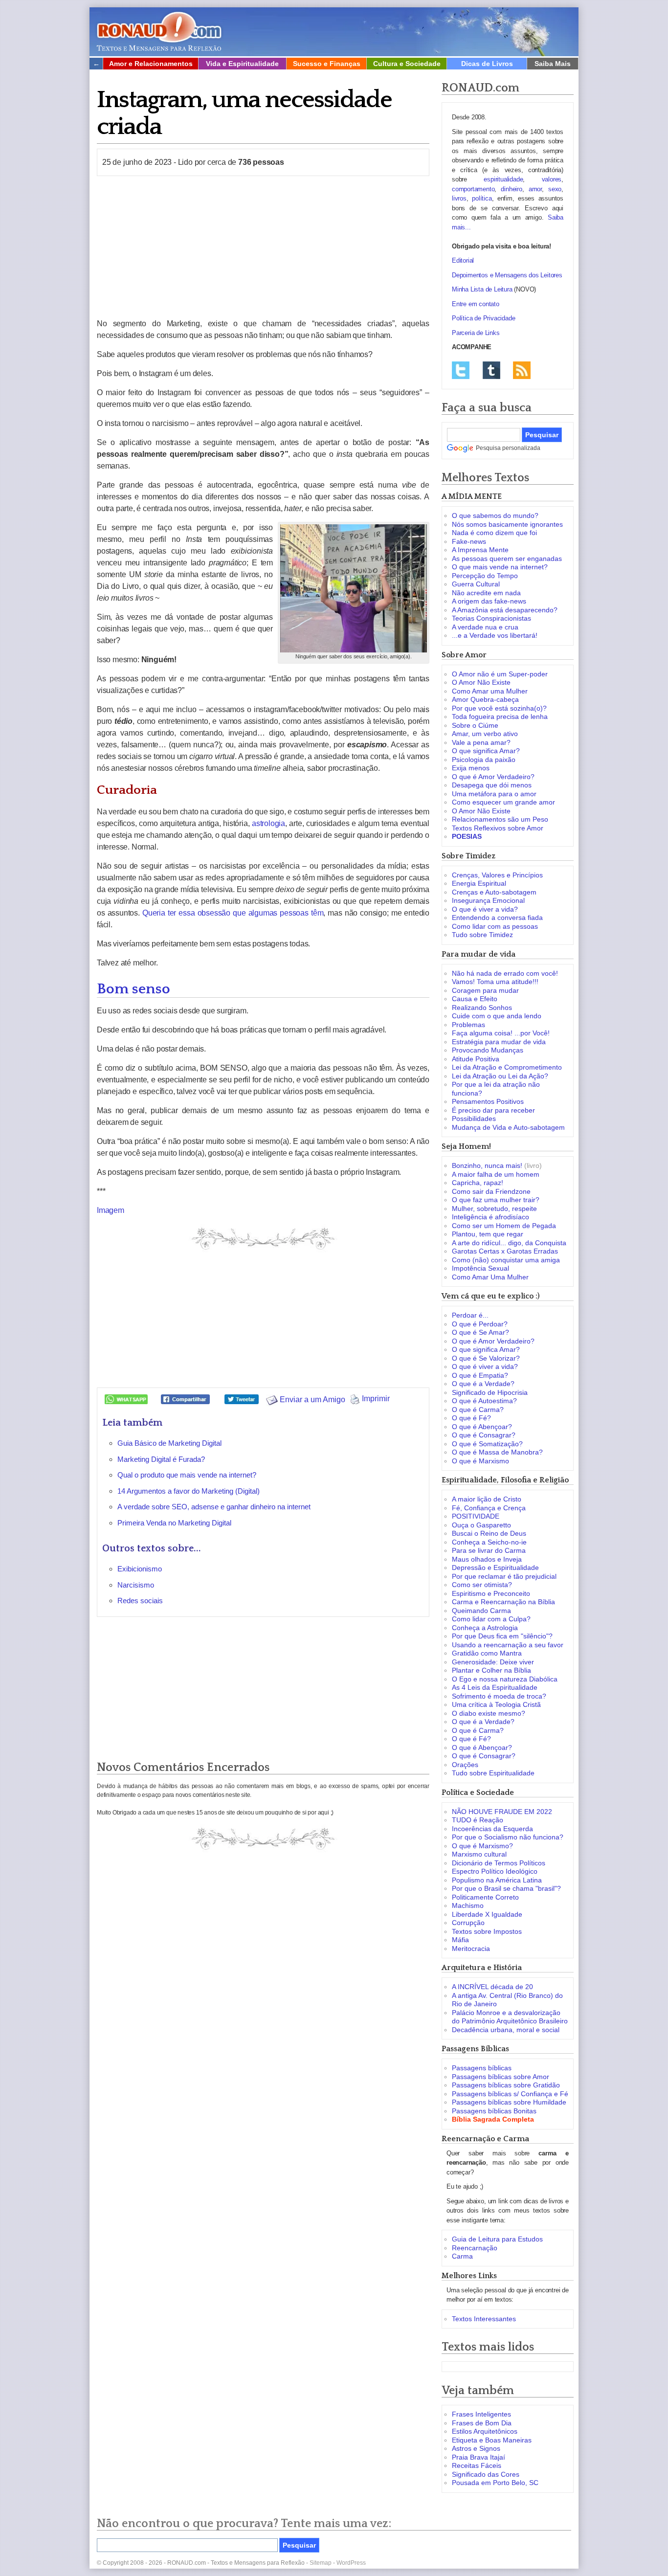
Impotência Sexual (480, 1268)
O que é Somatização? (487, 1444)
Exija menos (471, 768)
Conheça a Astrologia (485, 1628)
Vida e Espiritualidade (242, 64)
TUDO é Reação (478, 1820)
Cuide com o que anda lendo (497, 1016)
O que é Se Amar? (480, 1332)
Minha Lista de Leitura (482, 289)
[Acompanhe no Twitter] (461, 370)
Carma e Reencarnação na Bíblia (503, 1602)
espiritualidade (503, 179)
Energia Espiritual (479, 883)
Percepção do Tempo (485, 576)
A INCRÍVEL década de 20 (492, 1987)
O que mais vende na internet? (500, 567)
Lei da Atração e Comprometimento (507, 1067)
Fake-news (469, 541)
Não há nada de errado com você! (505, 973)
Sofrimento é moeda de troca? (499, 1696)
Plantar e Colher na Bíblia (491, 1670)
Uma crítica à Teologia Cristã (496, 1704)
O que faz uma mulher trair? (496, 1200)
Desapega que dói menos (492, 785)
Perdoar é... (470, 1315)
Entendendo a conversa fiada (497, 918)
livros (459, 198)
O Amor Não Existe (481, 682)
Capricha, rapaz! (478, 1183)
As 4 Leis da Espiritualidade (495, 1687)
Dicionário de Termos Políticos (499, 1863)
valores (552, 179)
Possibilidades (474, 1119)
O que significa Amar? (486, 751)
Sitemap (321, 2563)
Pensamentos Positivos (488, 1101)
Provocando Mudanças (488, 1050)
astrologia (268, 823)
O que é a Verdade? (483, 1384)
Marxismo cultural (479, 1854)
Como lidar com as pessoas (495, 926)
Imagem (111, 1210)
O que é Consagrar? (484, 1435)
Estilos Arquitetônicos (485, 2431)
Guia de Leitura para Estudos (497, 2239)
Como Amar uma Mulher (490, 691)
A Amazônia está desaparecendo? (505, 610)
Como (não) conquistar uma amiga (506, 1260)
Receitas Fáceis (477, 2465)
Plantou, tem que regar (488, 1234)
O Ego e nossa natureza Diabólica (505, 1679)
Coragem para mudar (485, 990)
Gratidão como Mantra (487, 1653)
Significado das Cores (486, 2474)
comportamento (473, 189)
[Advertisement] (263, 247)
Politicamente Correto (485, 1897)
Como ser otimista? (482, 1585)
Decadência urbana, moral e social (506, 2030)
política (482, 198)
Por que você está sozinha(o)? (499, 708)
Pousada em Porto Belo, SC (495, 2483)
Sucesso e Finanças (327, 64)
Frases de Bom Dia (482, 2423)
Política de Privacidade (483, 318)
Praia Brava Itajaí (479, 2457)
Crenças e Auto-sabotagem (494, 892)
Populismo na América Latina (497, 1880)
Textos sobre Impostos (487, 1931)
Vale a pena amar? (481, 742)
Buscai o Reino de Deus (489, 1533)
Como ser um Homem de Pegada (504, 1226)
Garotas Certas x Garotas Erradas (505, 1251)
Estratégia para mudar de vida (499, 1042)
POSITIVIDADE (476, 1516)
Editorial (463, 260)
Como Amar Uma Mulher (490, 1277)
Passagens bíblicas (482, 2068)
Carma (462, 2256)
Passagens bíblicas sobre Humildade (509, 2102)
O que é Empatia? (480, 1375)
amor (535, 189)
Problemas (468, 1025)
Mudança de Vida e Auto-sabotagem (508, 1127)
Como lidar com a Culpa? (491, 1619)
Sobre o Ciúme (475, 725)
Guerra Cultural (476, 584)
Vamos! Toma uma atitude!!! (495, 982)
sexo (555, 189)
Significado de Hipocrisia (490, 1392)
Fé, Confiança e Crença (489, 1508)
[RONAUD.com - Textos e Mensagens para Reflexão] (159, 30)
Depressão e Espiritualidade (495, 1568)
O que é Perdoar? (480, 1324)
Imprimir (375, 1399)
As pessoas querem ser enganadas (507, 559)
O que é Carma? (478, 1410)
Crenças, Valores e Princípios (497, 875)
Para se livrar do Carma (489, 1550)
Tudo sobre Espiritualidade (493, 1773)
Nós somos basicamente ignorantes (507, 524)
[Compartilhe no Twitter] (242, 1399)
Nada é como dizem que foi (494, 533)
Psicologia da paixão (484, 760)
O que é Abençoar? (482, 1427)
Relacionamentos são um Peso (500, 819)
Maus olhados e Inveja (487, 1559)
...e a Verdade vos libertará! (495, 635)
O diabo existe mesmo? (489, 1713)
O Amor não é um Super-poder (500, 674)
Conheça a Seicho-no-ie (489, 1542)
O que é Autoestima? (484, 1401)
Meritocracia (471, 1949)
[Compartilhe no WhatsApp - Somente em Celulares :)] (126, 1399)
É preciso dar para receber (493, 1110)
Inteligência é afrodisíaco (490, 1217)
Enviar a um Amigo (312, 1400)
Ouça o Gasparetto (481, 1525)
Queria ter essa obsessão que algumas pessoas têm (233, 913)
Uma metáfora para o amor (494, 794)
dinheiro (511, 189)
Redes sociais (140, 1601)
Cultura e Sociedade (407, 64)
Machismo (468, 1905)
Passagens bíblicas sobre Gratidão (506, 2085)
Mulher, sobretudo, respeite (494, 1209)
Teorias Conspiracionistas (491, 618)
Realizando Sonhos (482, 1008)
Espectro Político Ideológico (495, 1871)
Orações (465, 1765)
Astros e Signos (476, 2448)
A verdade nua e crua (485, 627)
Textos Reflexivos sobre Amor (498, 828)
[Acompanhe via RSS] (522, 370)
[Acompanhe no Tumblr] (491, 370)
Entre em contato (476, 304)
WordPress (351, 2563)
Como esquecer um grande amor (503, 802)
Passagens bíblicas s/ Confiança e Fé (510, 2094)
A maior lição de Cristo (487, 1499)
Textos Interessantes (484, 2319)
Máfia (460, 1940)
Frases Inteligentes (481, 2414)
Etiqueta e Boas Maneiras (492, 2440)
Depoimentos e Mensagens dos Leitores (507, 275)
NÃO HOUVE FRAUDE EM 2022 (502, 1812)
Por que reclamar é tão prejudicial (504, 1576)
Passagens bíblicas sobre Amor (501, 2077)
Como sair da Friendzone (491, 1191)
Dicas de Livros (487, 64)
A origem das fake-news (489, 601)
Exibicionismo (140, 1569)
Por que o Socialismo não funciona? (508, 1837)
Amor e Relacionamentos (151, 64)
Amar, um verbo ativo (485, 734)
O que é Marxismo (480, 1461)
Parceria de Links (476, 333)
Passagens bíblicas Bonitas (494, 2111)
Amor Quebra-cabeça (485, 699)
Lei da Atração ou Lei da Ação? (500, 1076)
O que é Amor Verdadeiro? (493, 777)
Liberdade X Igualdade (487, 1914)
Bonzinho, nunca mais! (487, 1165)
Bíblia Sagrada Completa (493, 2119)
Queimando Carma (481, 1611)
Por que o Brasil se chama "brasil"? (506, 1888)
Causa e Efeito (475, 999)
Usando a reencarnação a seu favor (508, 1645)
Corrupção (468, 1923)
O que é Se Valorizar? (486, 1358)
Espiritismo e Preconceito (491, 1593)
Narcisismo (136, 1585)
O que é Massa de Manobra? (497, 1452)
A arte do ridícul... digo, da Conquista (509, 1243)
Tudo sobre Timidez (482, 935)
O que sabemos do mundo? (495, 515)
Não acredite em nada (486, 593)
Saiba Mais (553, 64)
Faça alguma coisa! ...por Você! (501, 1033)
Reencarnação (475, 2248)
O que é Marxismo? (482, 1846)
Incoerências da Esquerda (492, 1829)
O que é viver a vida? (485, 909)
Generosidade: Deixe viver (493, 1662)
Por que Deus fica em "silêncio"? (502, 1636)
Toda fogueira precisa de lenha (500, 717)
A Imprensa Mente (480, 550)
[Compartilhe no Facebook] (185, 1399)
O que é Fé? (471, 1418)
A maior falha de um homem (496, 1174)
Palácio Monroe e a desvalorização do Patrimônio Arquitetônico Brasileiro (510, 2017)
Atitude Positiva (476, 1059)
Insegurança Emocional (488, 900)
